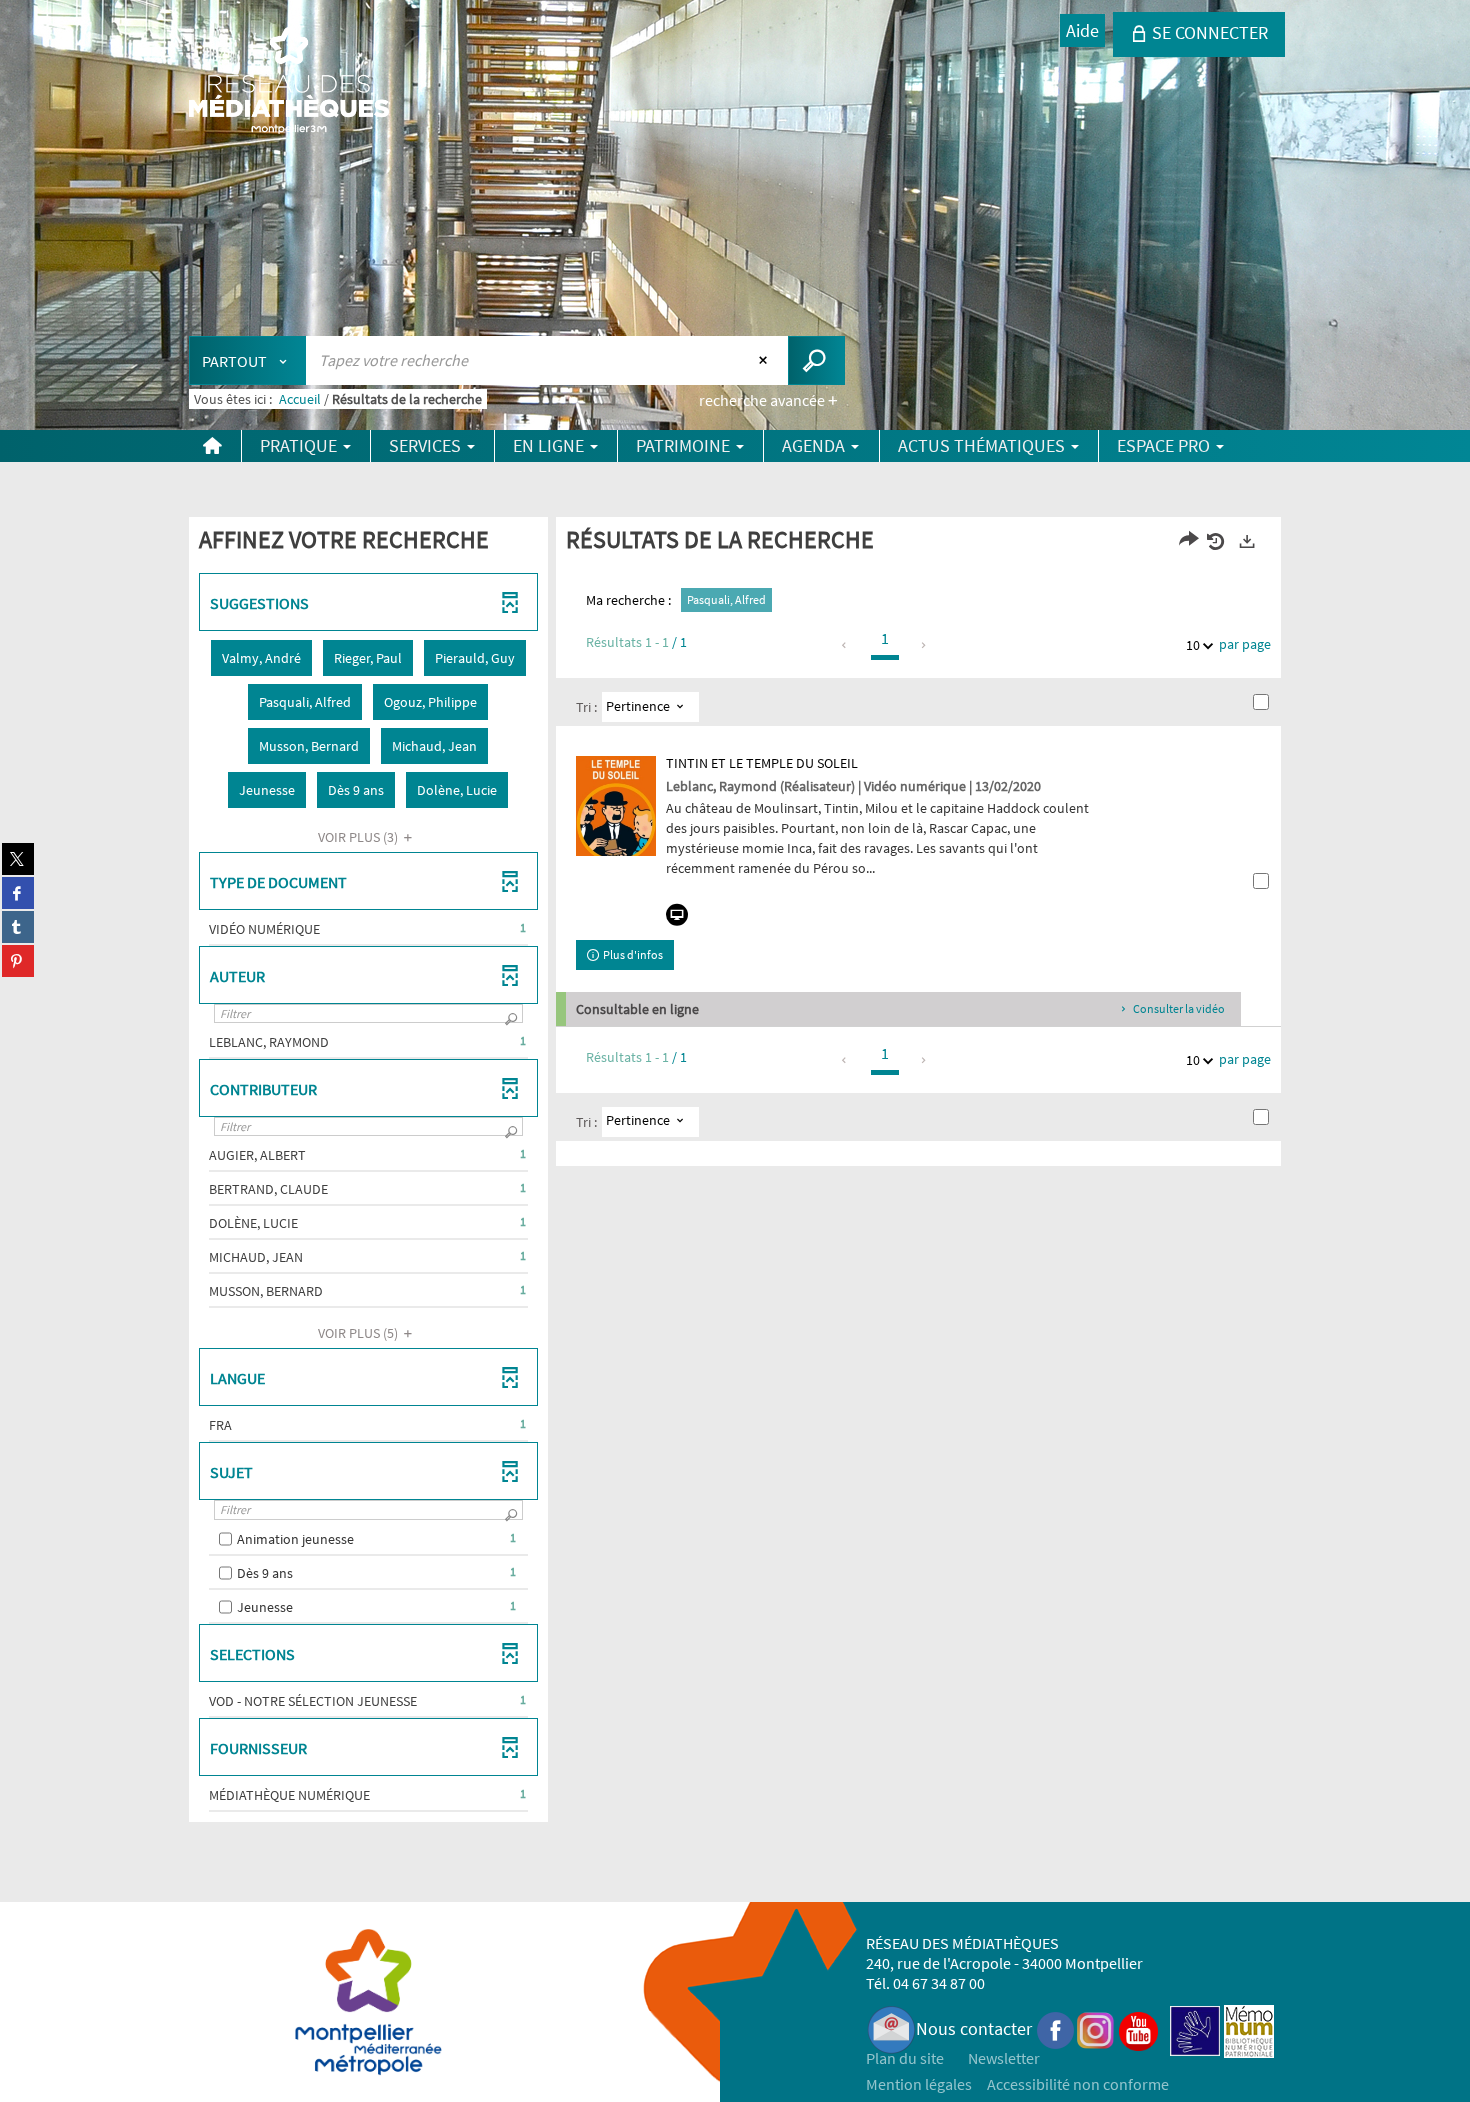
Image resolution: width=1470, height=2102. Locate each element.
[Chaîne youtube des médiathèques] (1138, 2028)
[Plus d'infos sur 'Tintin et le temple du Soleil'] (616, 806)
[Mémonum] (1249, 2028)
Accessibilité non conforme (1078, 2084)
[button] (261, 658)
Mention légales (919, 2084)
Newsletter (1004, 2058)
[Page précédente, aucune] (845, 645)
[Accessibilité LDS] (1195, 2028)
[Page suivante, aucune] (924, 645)
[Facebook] (1056, 2028)
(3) (359, 837)
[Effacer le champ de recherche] (765, 360)
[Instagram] (1095, 2028)
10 (1193, 645)
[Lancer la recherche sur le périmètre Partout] (816, 360)
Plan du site (905, 2058)
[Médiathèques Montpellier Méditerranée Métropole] (289, 82)
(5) (359, 1333)
